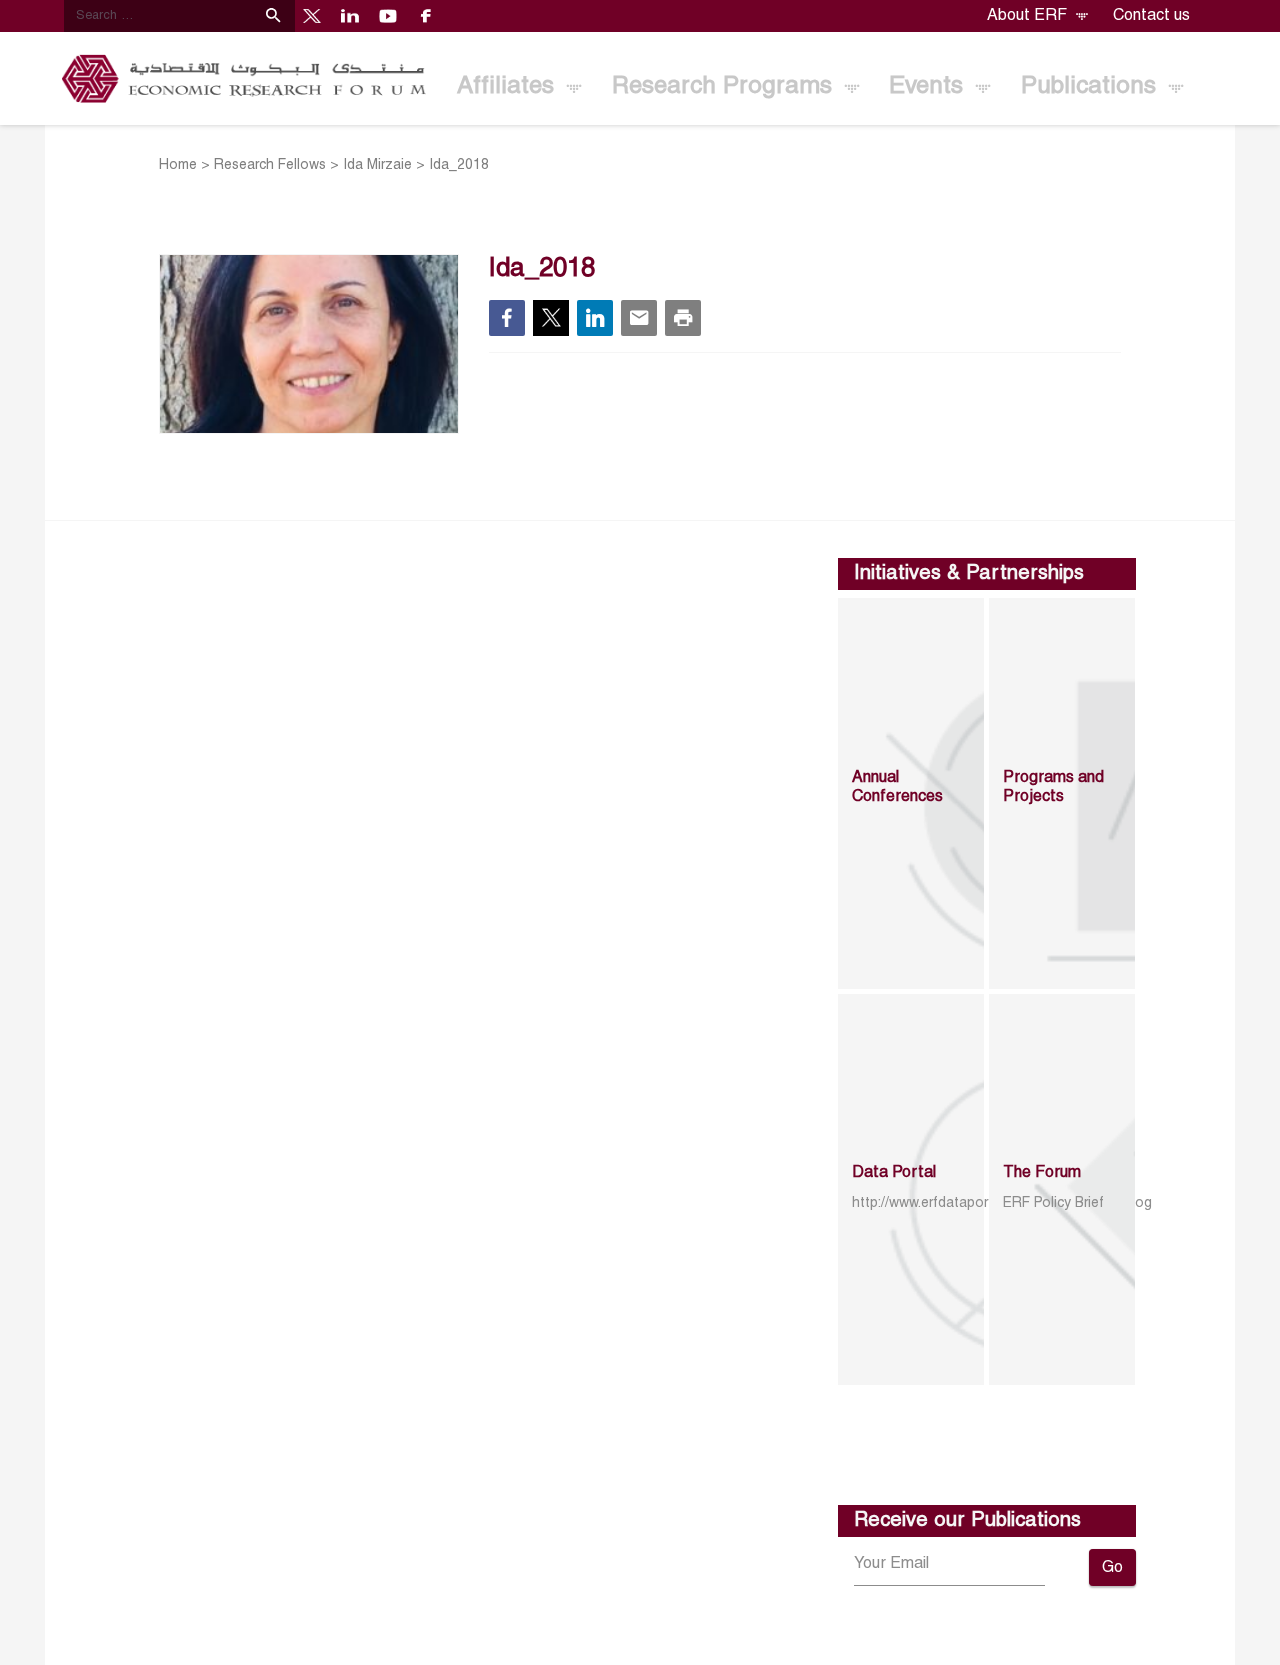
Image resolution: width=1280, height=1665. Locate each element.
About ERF (1029, 16)
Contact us (1151, 16)
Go (1112, 1568)
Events (929, 87)
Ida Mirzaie (377, 165)
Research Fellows (270, 165)
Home (178, 165)
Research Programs (725, 87)
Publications (1092, 87)
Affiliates (509, 87)
